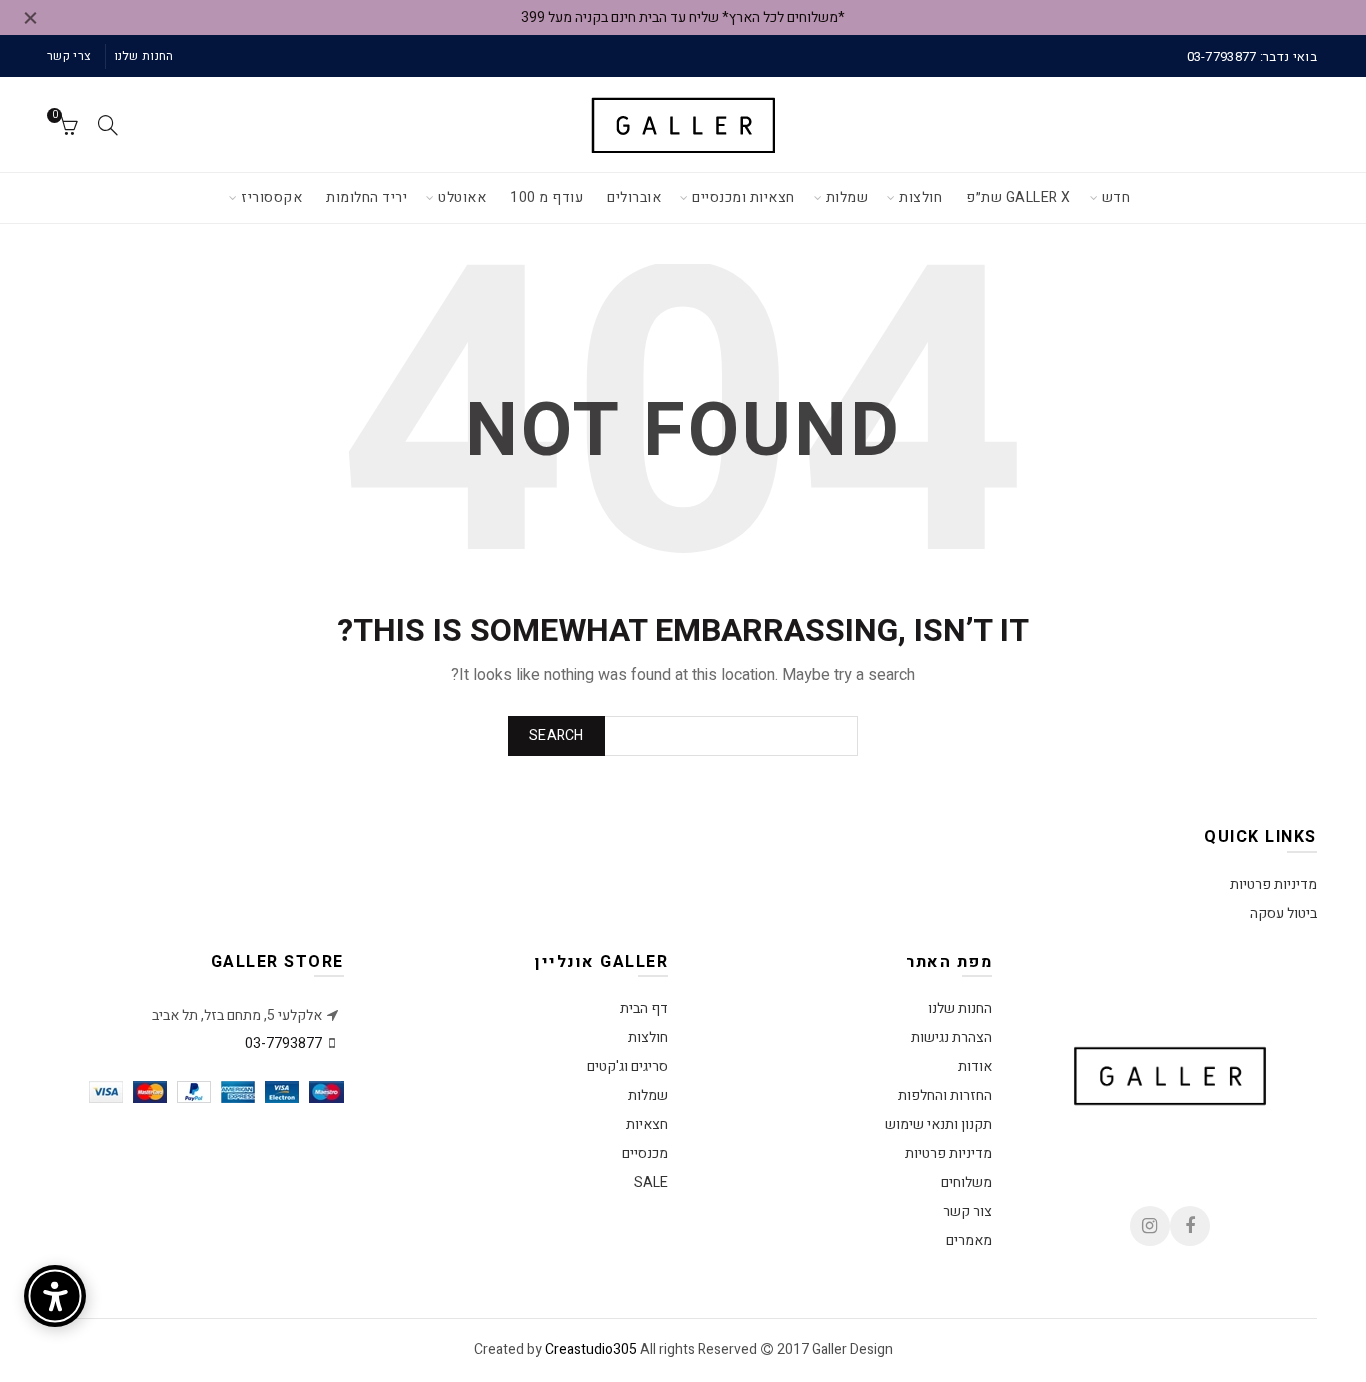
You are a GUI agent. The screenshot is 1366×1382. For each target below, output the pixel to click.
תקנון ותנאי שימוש (938, 1124)
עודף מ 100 (546, 197)
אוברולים (634, 197)
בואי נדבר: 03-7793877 (1252, 56)
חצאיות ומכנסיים (743, 197)
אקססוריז (271, 197)
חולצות (920, 197)
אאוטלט (462, 197)
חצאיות (647, 1124)
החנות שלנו (144, 56)
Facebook (1190, 1226)
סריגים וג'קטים (627, 1066)
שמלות (847, 197)
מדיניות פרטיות (1273, 884)
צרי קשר (69, 56)
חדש (1116, 197)
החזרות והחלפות (945, 1095)
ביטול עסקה (1283, 913)
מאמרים (969, 1240)
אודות (975, 1066)
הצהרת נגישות (951, 1037)
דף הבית (644, 1008)
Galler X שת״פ (1018, 197)
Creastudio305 (591, 1349)
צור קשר (967, 1211)
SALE (651, 1182)
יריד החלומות (366, 197)
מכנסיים (645, 1153)
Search (556, 735)
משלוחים (966, 1182)
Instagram (1150, 1226)
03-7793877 (283, 1043)
